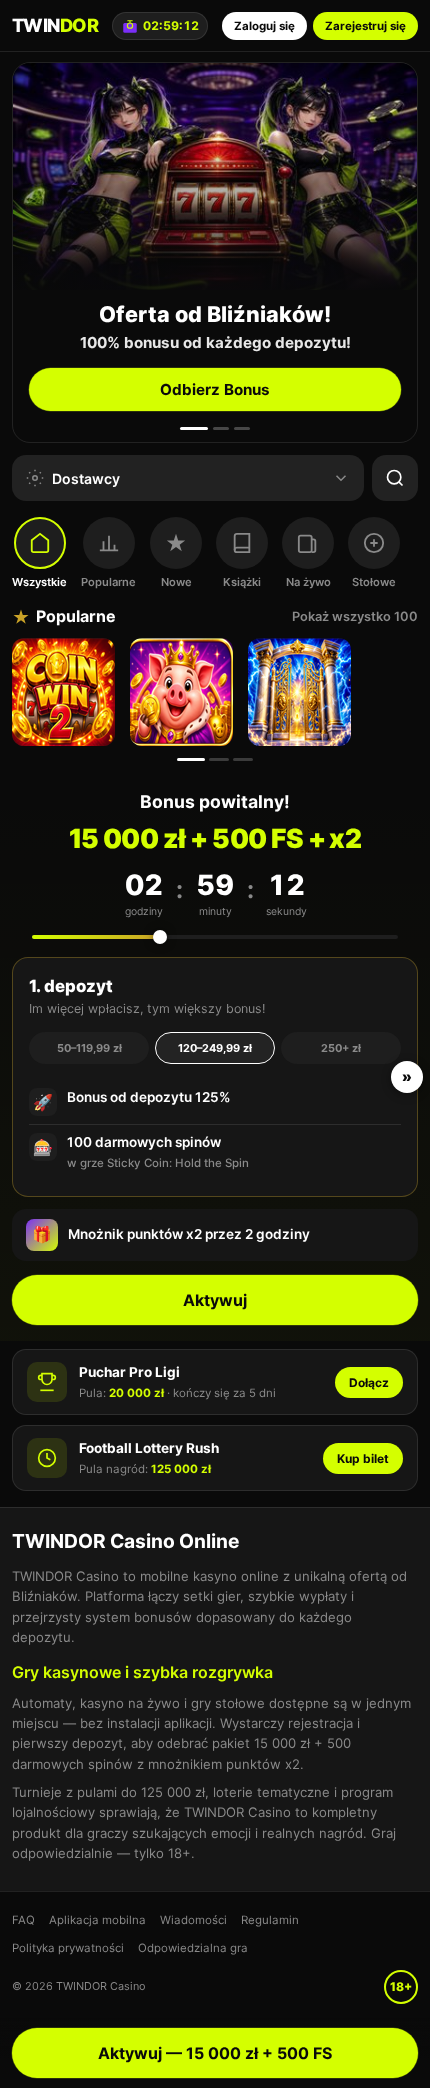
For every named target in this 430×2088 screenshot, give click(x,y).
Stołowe (374, 582)
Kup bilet (363, 1458)
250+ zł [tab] (341, 1048)
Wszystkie (39, 582)
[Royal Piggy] (184, 692)
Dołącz (369, 1382)
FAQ (23, 1920)
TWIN (55, 25)
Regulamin (270, 1920)
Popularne (108, 582)
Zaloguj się (264, 26)
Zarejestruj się (365, 26)
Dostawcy (86, 478)
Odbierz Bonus (215, 389)
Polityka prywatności (68, 1948)
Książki (242, 582)
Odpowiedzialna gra (193, 1948)
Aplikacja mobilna (97, 1920)
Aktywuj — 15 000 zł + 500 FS (215, 2053)
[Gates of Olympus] (302, 692)
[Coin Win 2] (66, 692)
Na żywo (308, 582)
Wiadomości (193, 1920)
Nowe (176, 582)
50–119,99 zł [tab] (89, 1048)
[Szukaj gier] (395, 478)
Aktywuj (215, 1300)
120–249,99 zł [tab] (215, 1048)
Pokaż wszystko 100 (355, 616)
